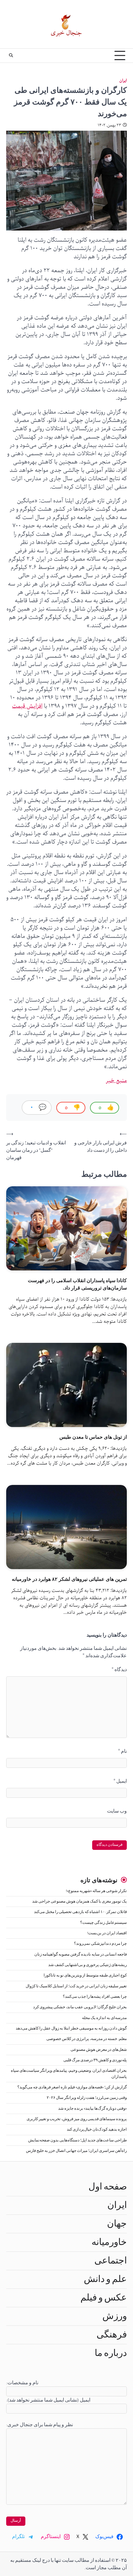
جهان (117, 2224)
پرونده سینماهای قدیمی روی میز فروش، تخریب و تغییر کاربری (77, 2119)
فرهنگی (112, 2335)
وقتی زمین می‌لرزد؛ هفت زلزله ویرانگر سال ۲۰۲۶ (87, 2098)
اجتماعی (111, 2261)
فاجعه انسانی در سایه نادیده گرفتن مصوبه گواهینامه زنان (81, 1954)
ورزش (115, 2316)
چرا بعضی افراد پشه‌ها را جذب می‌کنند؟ (95, 1997)
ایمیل (120, 1781)
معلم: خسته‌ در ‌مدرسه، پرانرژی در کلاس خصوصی (87, 2039)
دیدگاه (119, 1670)
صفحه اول (108, 2187)
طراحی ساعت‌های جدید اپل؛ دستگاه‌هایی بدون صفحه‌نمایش (77, 2140)
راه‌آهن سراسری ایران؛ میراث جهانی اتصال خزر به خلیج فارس (76, 2151)
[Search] (11, 55)
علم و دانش (105, 2279)
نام (122, 1751)
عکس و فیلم (104, 2298)
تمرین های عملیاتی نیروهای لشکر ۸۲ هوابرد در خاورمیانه (69, 1579)
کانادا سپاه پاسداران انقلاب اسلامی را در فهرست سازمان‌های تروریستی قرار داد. (77, 1284)
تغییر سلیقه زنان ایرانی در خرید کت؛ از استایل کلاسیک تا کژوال (76, 1986)
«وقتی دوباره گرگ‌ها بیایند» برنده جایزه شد (92, 2109)
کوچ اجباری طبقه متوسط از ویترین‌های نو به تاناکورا (85, 1975)
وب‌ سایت (117, 1811)
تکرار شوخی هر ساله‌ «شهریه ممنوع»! (96, 1891)
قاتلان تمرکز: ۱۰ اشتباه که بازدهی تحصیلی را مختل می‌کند (80, 1912)
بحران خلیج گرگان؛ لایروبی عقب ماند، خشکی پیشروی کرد (80, 2007)
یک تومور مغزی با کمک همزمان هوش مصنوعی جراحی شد (79, 1901)
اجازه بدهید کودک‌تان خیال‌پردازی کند (97, 2130)
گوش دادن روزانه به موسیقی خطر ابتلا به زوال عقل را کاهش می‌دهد (71, 2028)
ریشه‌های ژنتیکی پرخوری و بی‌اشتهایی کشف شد (88, 1965)
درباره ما (111, 2353)
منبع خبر (116, 1081)
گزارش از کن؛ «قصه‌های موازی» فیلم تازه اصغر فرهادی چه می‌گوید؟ (72, 2087)
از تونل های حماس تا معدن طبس (93, 1437)
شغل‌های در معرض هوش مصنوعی (99, 2050)
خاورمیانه (109, 2242)
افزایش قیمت (27, 706)
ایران (123, 81)
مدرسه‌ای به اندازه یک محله (104, 2018)
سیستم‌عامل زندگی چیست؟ (103, 1923)
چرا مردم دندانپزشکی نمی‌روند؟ (100, 1944)
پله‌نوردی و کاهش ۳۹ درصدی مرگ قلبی (95, 2060)
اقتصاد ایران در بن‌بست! (107, 1933)
